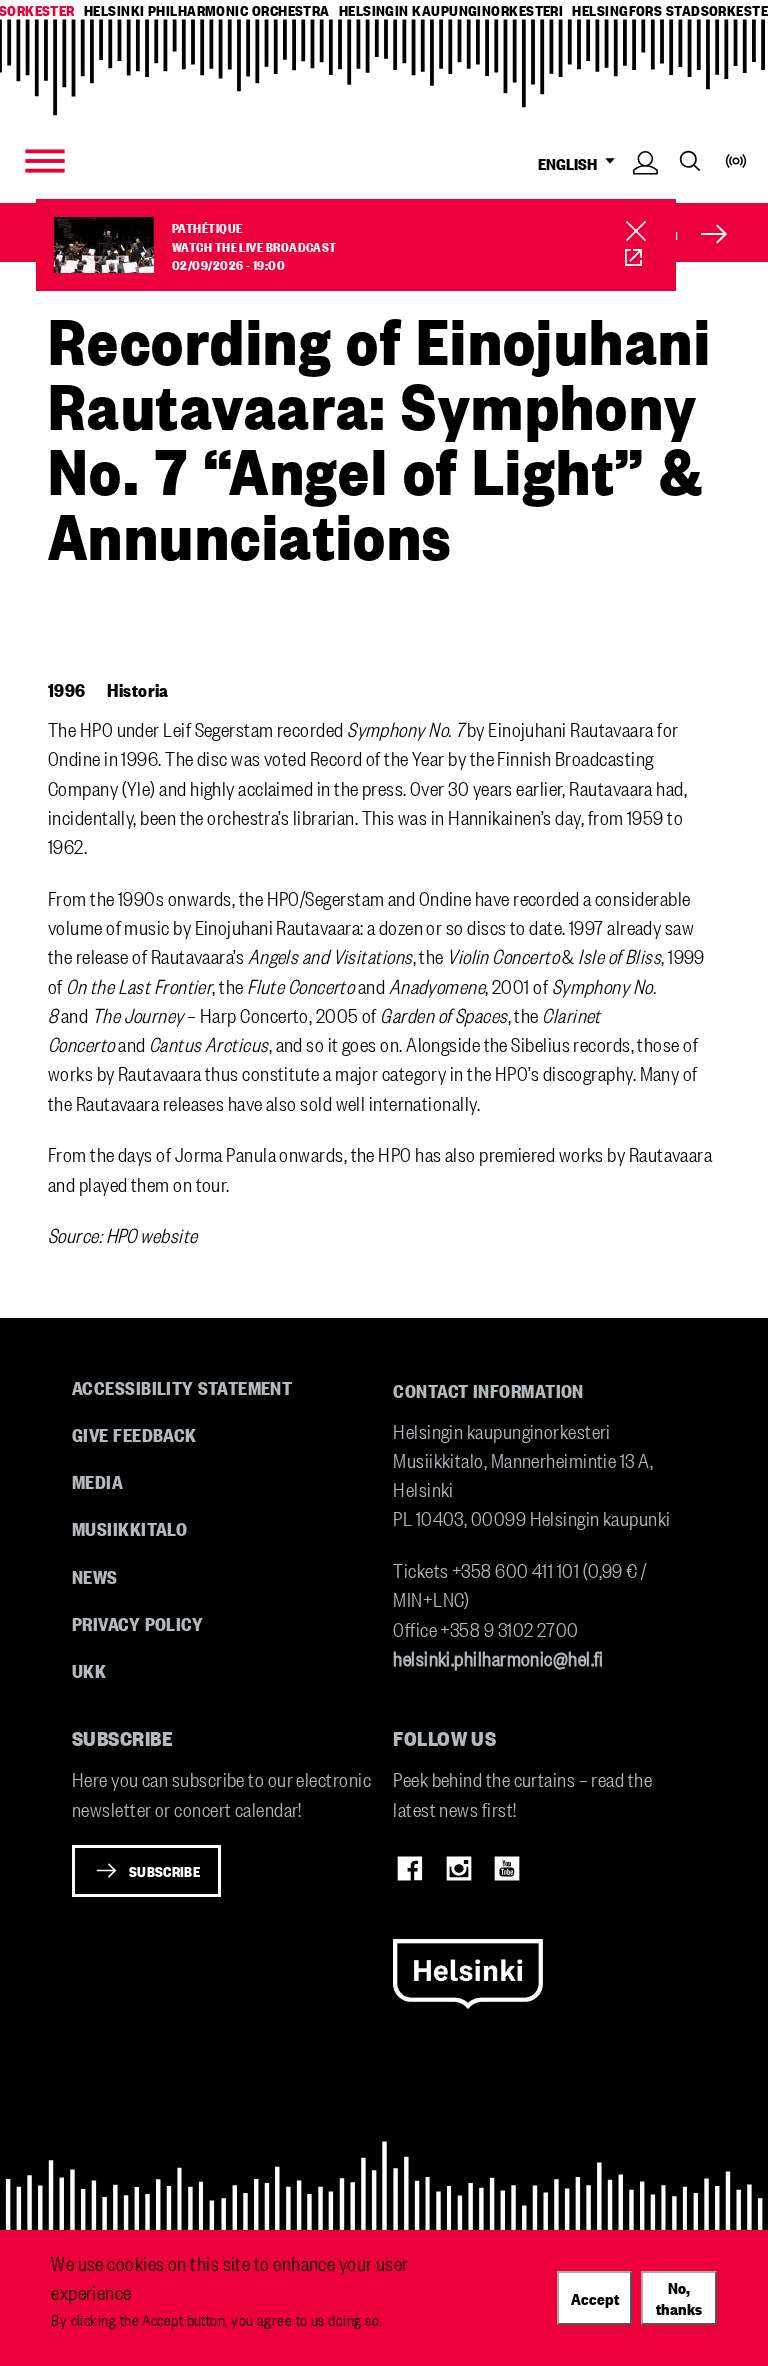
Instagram (459, 1869)
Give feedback (134, 1434)
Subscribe (164, 1871)
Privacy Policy (137, 1623)
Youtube (507, 1869)
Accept (595, 2298)
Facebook (410, 1869)
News (95, 1576)
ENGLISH (571, 163)
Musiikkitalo (129, 1528)
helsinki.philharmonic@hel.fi (498, 1657)
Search (690, 162)
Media (97, 1481)
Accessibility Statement (182, 1387)
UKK (89, 1670)
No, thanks (679, 2297)
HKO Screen (634, 258)
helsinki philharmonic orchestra (207, 10)
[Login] (645, 188)
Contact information (488, 1390)
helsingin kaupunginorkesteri (451, 10)
